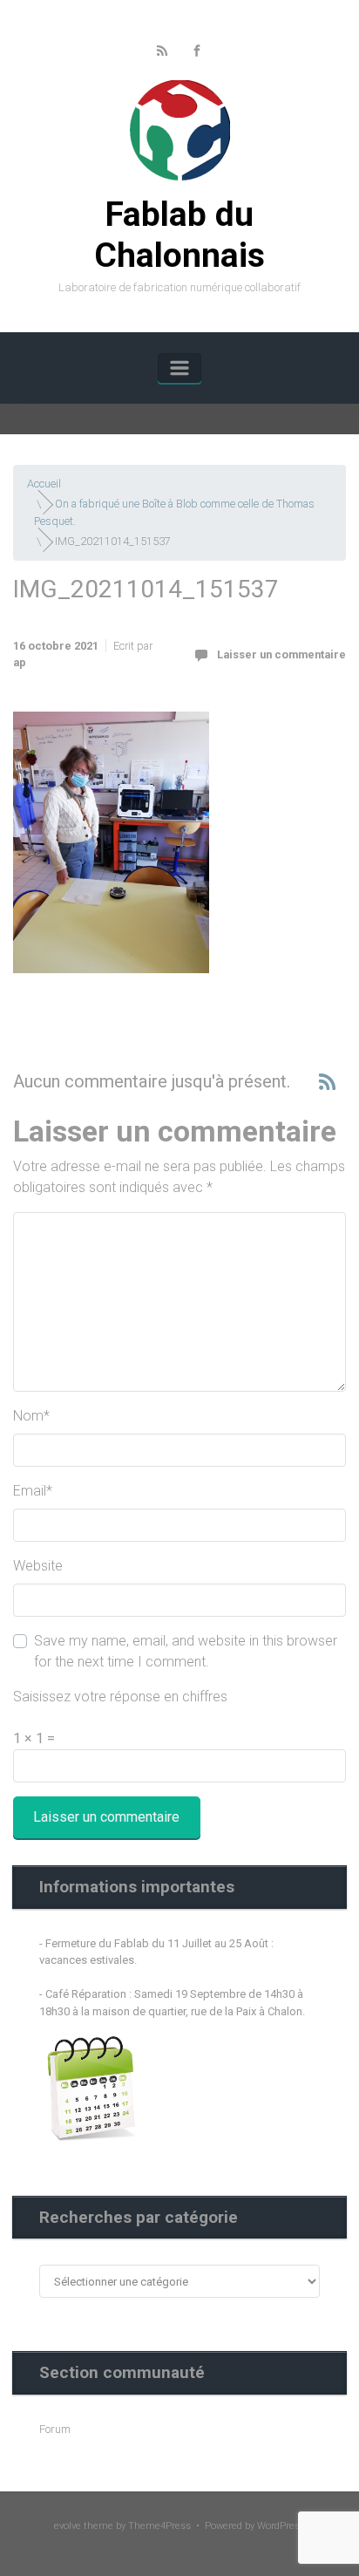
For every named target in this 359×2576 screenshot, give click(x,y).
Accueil (44, 484)
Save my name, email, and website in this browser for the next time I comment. (186, 1651)
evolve (68, 2526)
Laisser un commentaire (281, 654)
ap (20, 662)
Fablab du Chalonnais (179, 235)
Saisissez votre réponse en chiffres (120, 1697)
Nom (31, 1416)
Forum (55, 2429)
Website (38, 1566)
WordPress (281, 2526)
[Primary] (179, 368)
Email (33, 1491)
